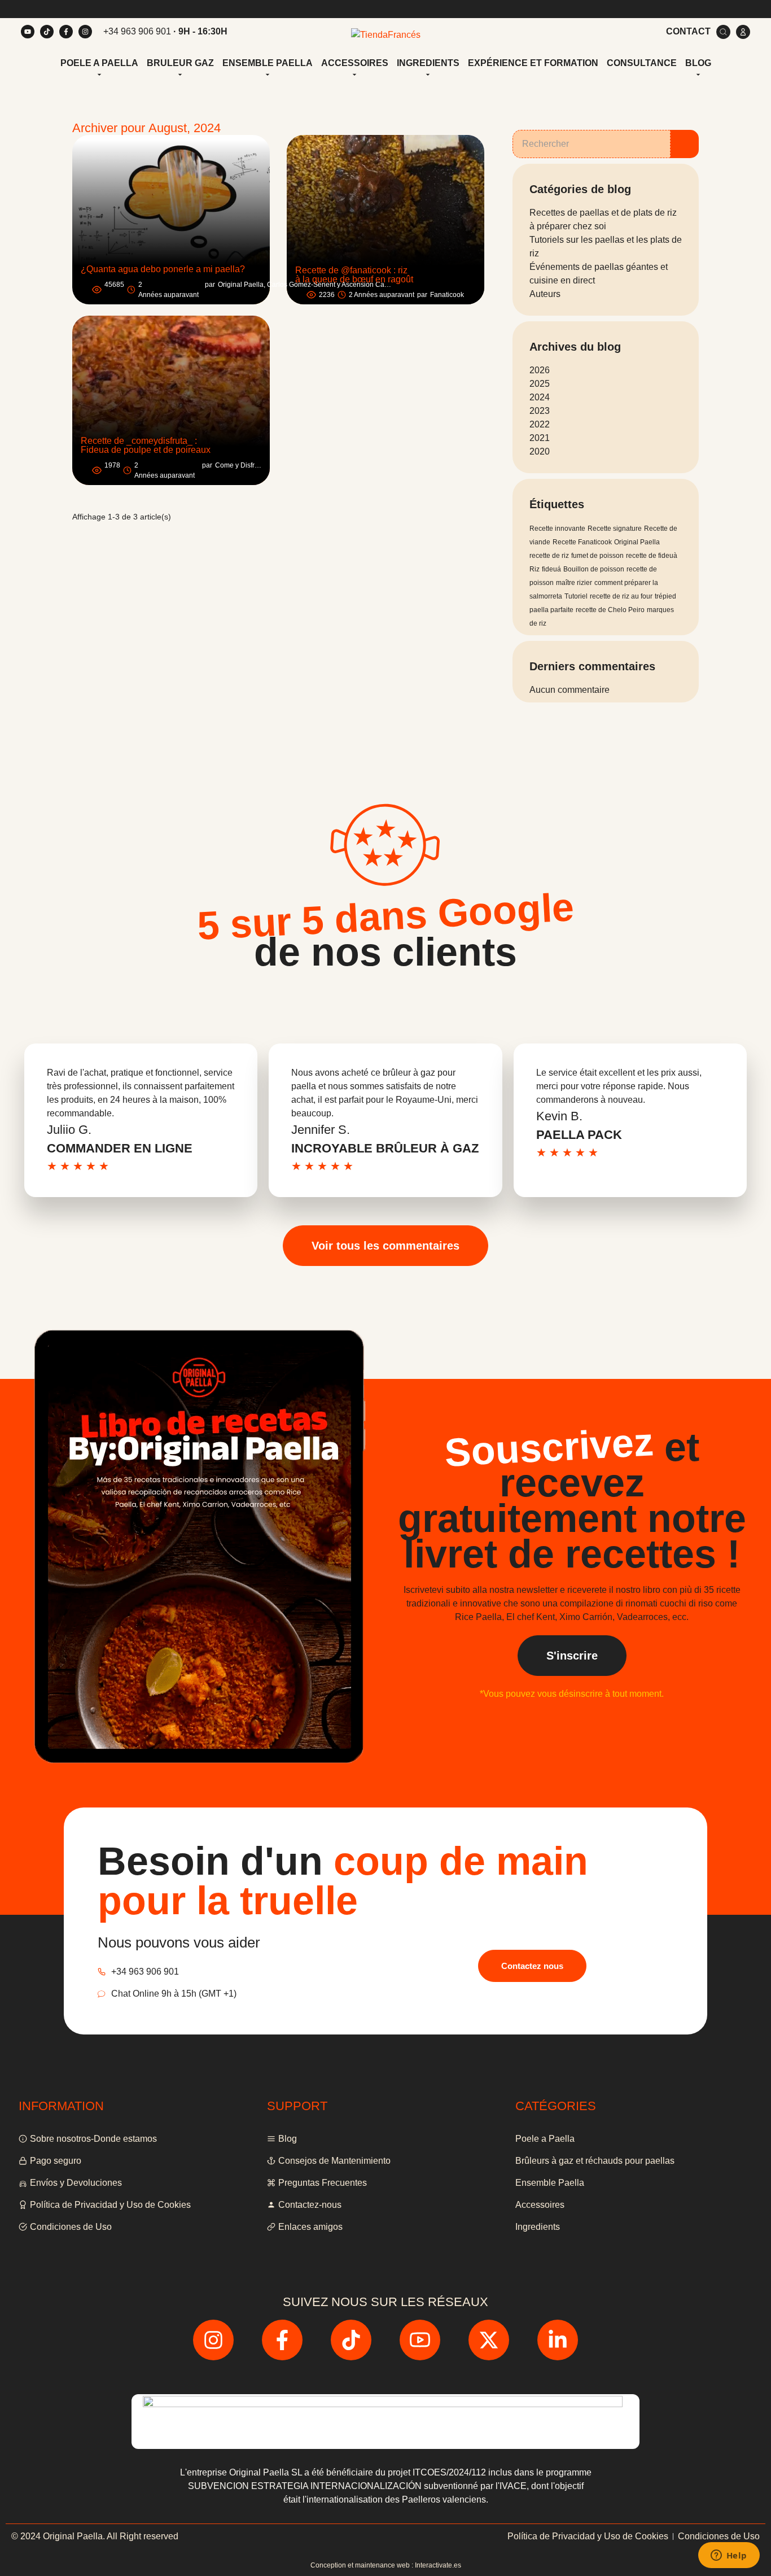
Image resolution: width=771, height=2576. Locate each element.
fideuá (551, 569)
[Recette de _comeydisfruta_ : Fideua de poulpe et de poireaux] (171, 400)
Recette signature (615, 529)
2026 (540, 370)
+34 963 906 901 (137, 31)
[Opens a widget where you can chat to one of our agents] (729, 2556)
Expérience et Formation (533, 63)
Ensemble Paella (268, 63)
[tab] (99, 64)
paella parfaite (551, 610)
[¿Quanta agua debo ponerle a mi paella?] (171, 220)
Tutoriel (576, 596)
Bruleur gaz (180, 63)
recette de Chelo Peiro (610, 610)
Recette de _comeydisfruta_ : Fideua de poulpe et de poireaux (146, 445)
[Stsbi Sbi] (28, 32)
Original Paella (637, 542)
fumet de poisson (597, 556)
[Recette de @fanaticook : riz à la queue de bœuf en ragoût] (385, 220)
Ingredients (428, 63)
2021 (540, 438)
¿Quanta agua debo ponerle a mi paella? (163, 269)
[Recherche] (723, 32)
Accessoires (355, 63)
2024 (540, 397)
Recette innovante (557, 529)
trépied (665, 596)
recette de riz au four (621, 596)
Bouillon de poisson (594, 569)
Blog (698, 63)
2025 (540, 384)
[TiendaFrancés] (386, 35)
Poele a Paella (99, 63)
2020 (540, 451)
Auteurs (545, 294)
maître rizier (574, 583)
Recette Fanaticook (582, 542)
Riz (535, 569)
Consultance (642, 63)
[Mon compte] (743, 32)
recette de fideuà (652, 556)
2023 (540, 411)
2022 (540, 424)
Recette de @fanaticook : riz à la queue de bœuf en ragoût (354, 275)
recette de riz (549, 556)
